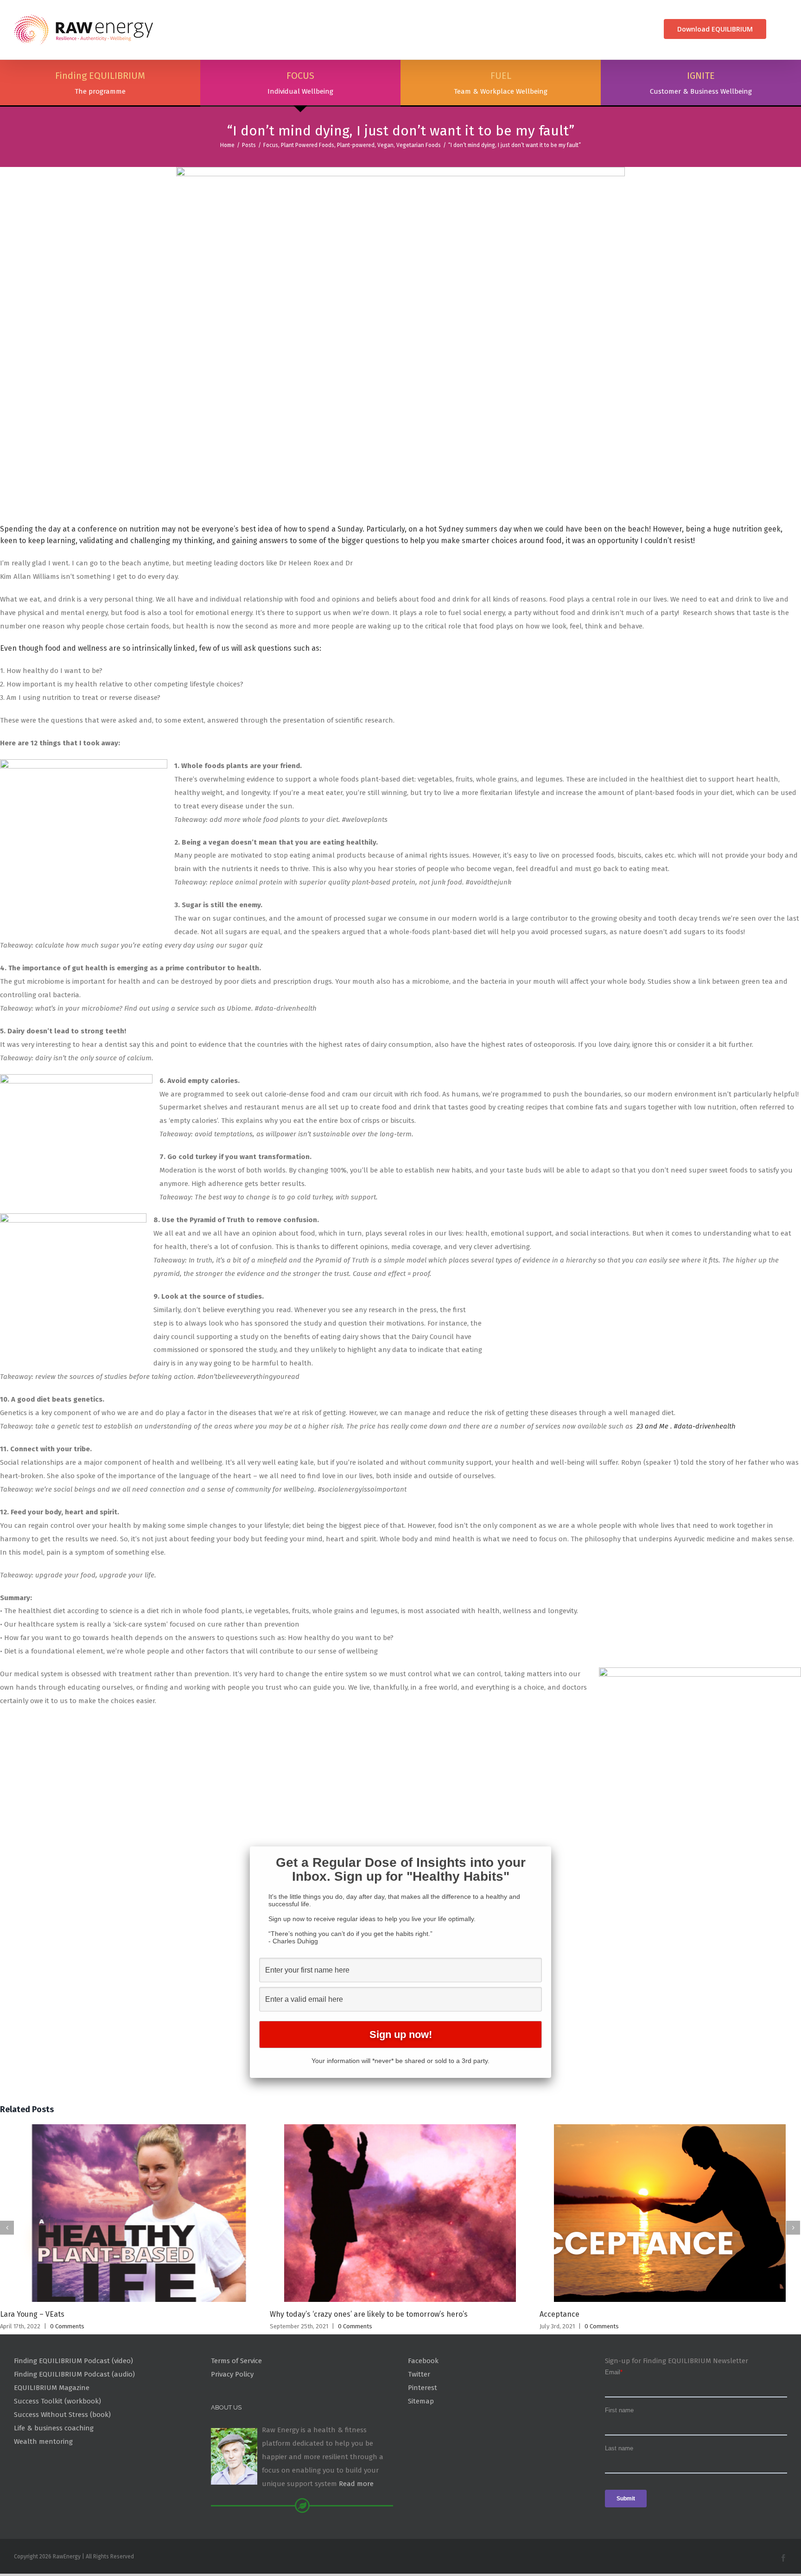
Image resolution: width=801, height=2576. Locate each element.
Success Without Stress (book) (62, 2415)
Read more (356, 2484)
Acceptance (559, 2314)
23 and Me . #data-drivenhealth (686, 1426)
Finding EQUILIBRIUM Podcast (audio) (74, 2374)
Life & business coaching (54, 2428)
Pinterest (423, 2388)
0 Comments (67, 2326)
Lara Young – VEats (32, 2314)
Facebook (423, 2361)
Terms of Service (236, 2361)
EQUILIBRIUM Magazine (52, 2388)
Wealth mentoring (43, 2441)
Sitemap (421, 2401)
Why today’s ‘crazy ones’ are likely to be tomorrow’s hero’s (369, 2314)
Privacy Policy (232, 2374)
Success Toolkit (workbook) (57, 2401)
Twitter (419, 2374)
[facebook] (783, 2558)
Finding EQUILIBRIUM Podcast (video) (73, 2361)
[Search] (784, 29)
